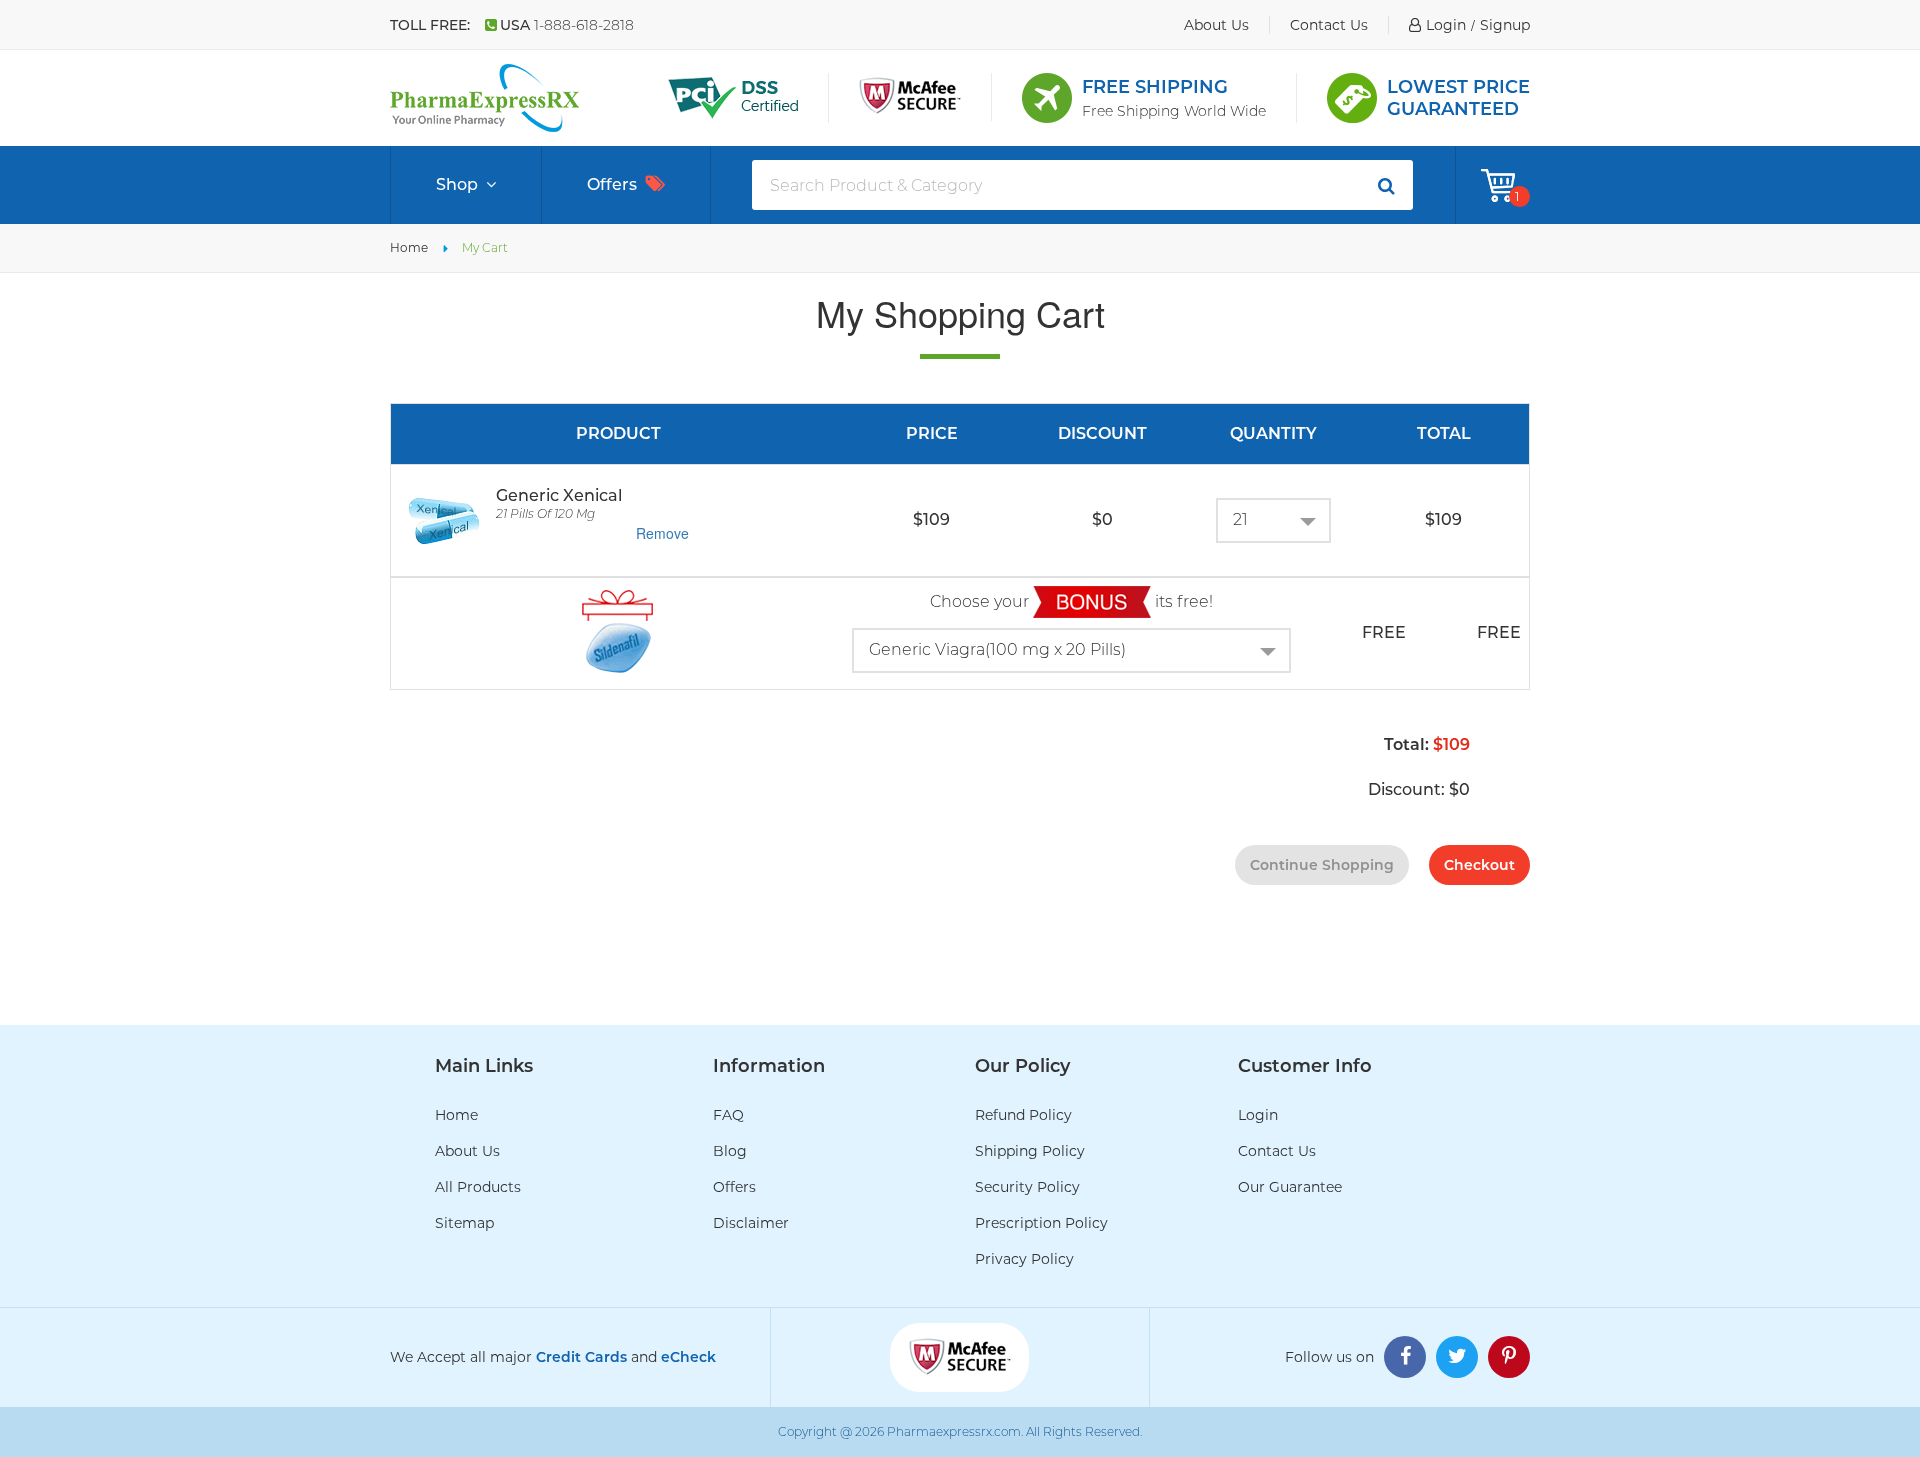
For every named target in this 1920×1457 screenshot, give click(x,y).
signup (1505, 25)
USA (567, 25)
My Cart (485, 247)
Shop (457, 184)
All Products (478, 1187)
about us (1216, 25)
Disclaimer (751, 1223)
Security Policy (1027, 1187)
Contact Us (1277, 1151)
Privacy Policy (1024, 1259)
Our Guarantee (1290, 1187)
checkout (1479, 865)
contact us (1329, 25)
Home (409, 247)
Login (1258, 1115)
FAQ (728, 1115)
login (1446, 25)
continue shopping (1322, 865)
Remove (662, 533)
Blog (730, 1151)
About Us (467, 1151)
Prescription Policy (1041, 1223)
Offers (612, 184)
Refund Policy (1023, 1115)
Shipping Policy (1030, 1151)
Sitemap (464, 1223)
